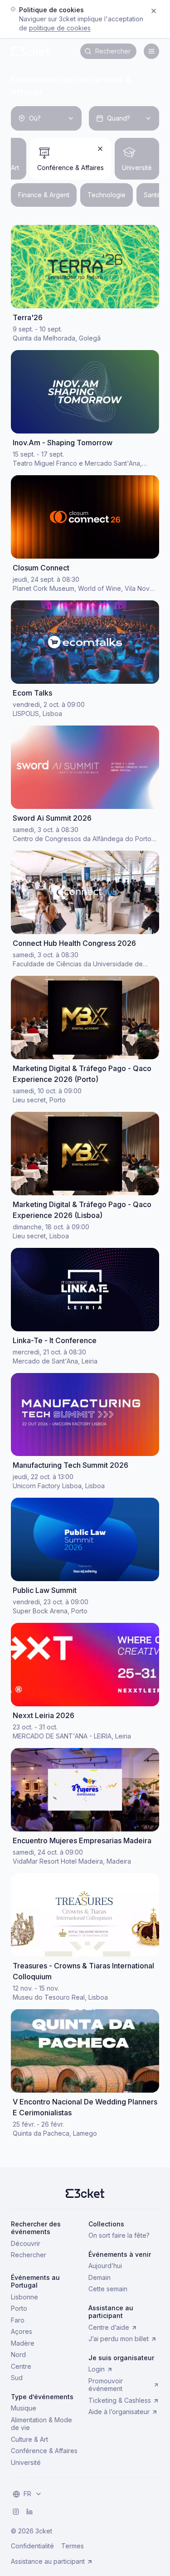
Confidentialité (32, 2546)
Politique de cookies (60, 28)
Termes (73, 2546)
